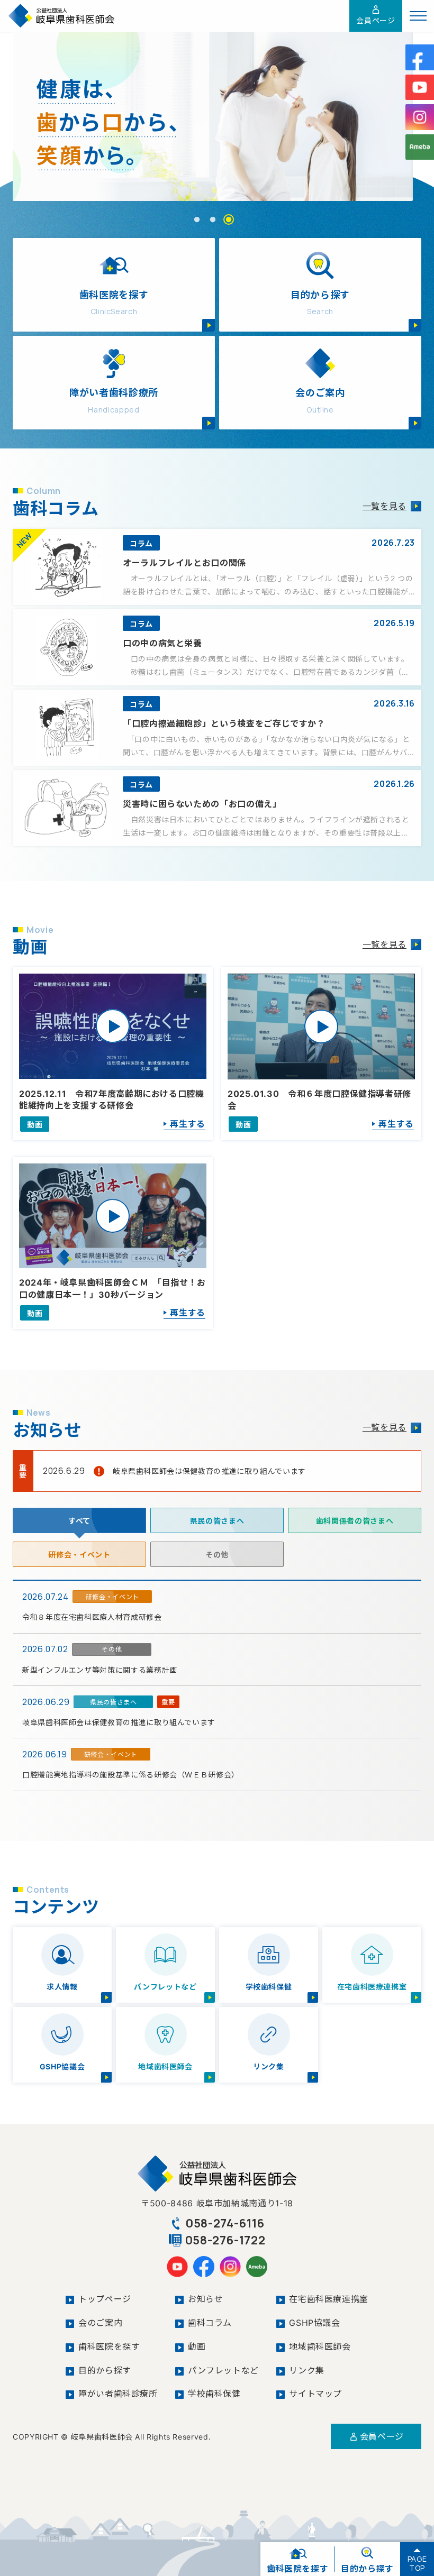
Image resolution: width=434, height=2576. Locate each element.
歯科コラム (210, 2323)
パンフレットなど (223, 2370)
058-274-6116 (225, 2223)
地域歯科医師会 (320, 2346)
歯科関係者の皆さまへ (355, 1521)
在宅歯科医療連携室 (329, 2299)
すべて (79, 1521)
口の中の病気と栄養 (162, 643)
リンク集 (307, 2370)
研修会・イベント (79, 1555)
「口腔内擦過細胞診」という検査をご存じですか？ (224, 723)
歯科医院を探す (109, 2346)
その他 (217, 1555)
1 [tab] (197, 220)
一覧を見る (385, 506)
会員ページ (376, 20)
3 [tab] (229, 220)
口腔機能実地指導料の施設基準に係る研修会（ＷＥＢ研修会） (131, 1775)
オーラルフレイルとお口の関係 (184, 563)
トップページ (105, 2299)
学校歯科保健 (214, 2394)
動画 (197, 2346)
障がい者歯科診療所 (118, 2394)
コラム (141, 543)
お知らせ (206, 2299)
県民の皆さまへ (217, 1521)
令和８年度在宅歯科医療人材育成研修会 (92, 1617)
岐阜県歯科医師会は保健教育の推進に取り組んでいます (209, 1471)
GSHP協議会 (314, 2323)
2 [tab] (213, 220)
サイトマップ (315, 2394)
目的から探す (105, 2370)
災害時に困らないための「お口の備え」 (202, 804)
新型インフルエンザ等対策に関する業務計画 (100, 1670)
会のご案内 (100, 2323)
